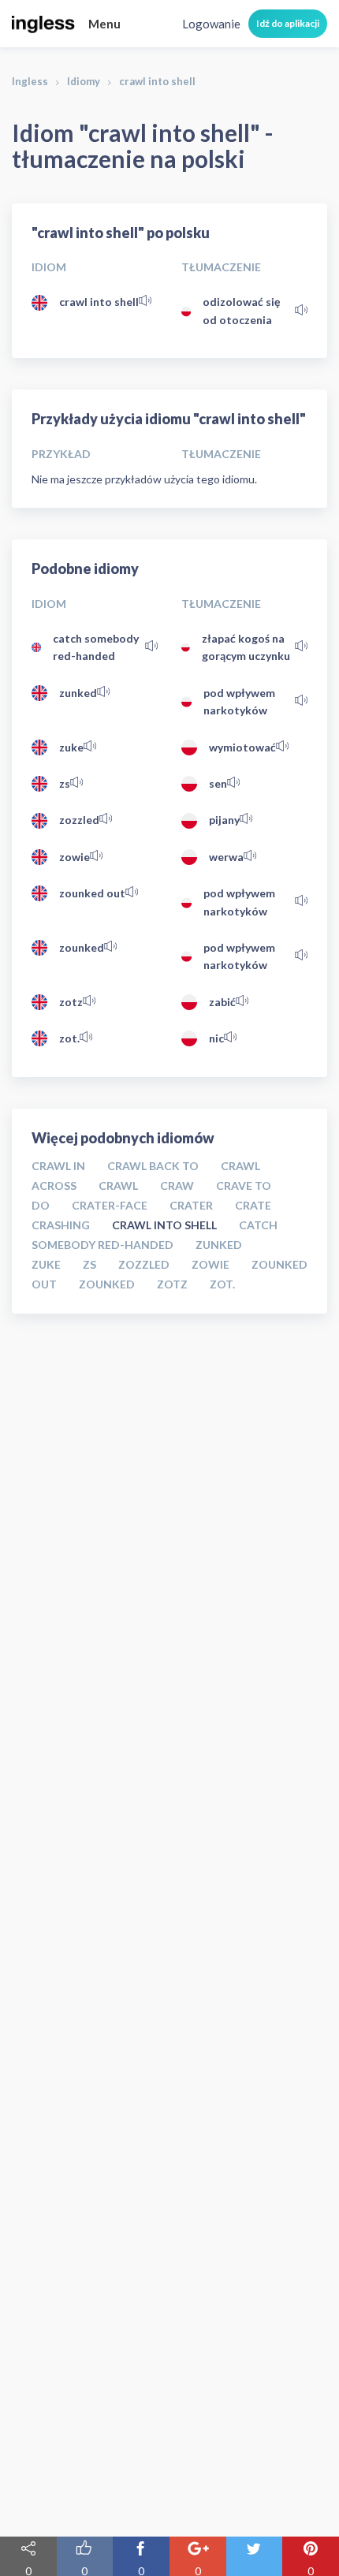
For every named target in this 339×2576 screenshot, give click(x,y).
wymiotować (242, 747)
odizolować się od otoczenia (241, 310)
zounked (82, 947)
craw (177, 1185)
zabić (222, 1002)
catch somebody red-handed (96, 647)
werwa (226, 857)
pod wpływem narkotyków (239, 701)
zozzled (79, 820)
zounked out (92, 893)
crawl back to (153, 1166)
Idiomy (84, 81)
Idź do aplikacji (288, 23)
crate (253, 1205)
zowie (75, 857)
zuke (71, 747)
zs (65, 783)
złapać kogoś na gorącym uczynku (246, 647)
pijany (224, 820)
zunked (78, 693)
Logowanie (211, 24)
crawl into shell (99, 302)
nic (216, 1038)
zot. (69, 1038)
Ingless (30, 81)
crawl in (58, 1166)
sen (218, 783)
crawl (118, 1185)
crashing (61, 1225)
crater (191, 1205)
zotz (71, 1002)
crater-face (110, 1205)
